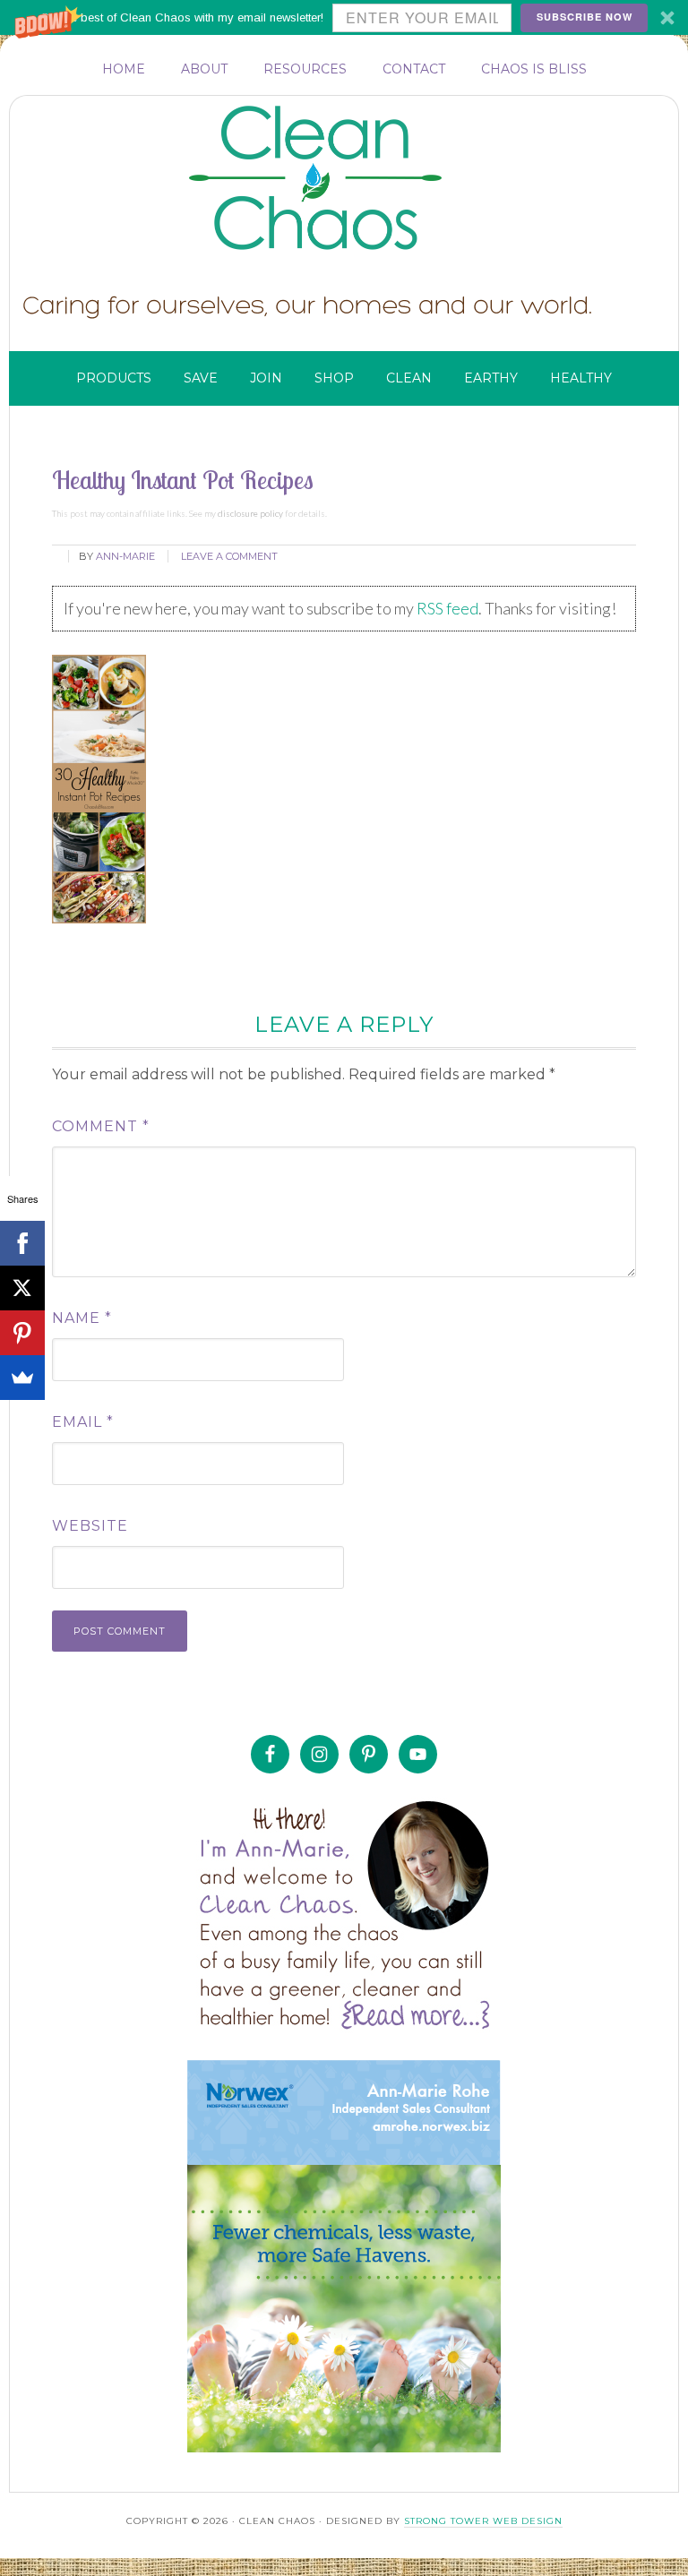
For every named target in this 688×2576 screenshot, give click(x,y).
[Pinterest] (22, 1333)
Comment (101, 1126)
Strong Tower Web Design (483, 2521)
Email (83, 1422)
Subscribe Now (585, 17)
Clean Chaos (350, 178)
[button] (344, 17)
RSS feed (447, 608)
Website (90, 1526)
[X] (22, 1288)
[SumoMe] (22, 1378)
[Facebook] (22, 1243)
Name (82, 1318)
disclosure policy (250, 513)
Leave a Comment (229, 556)
